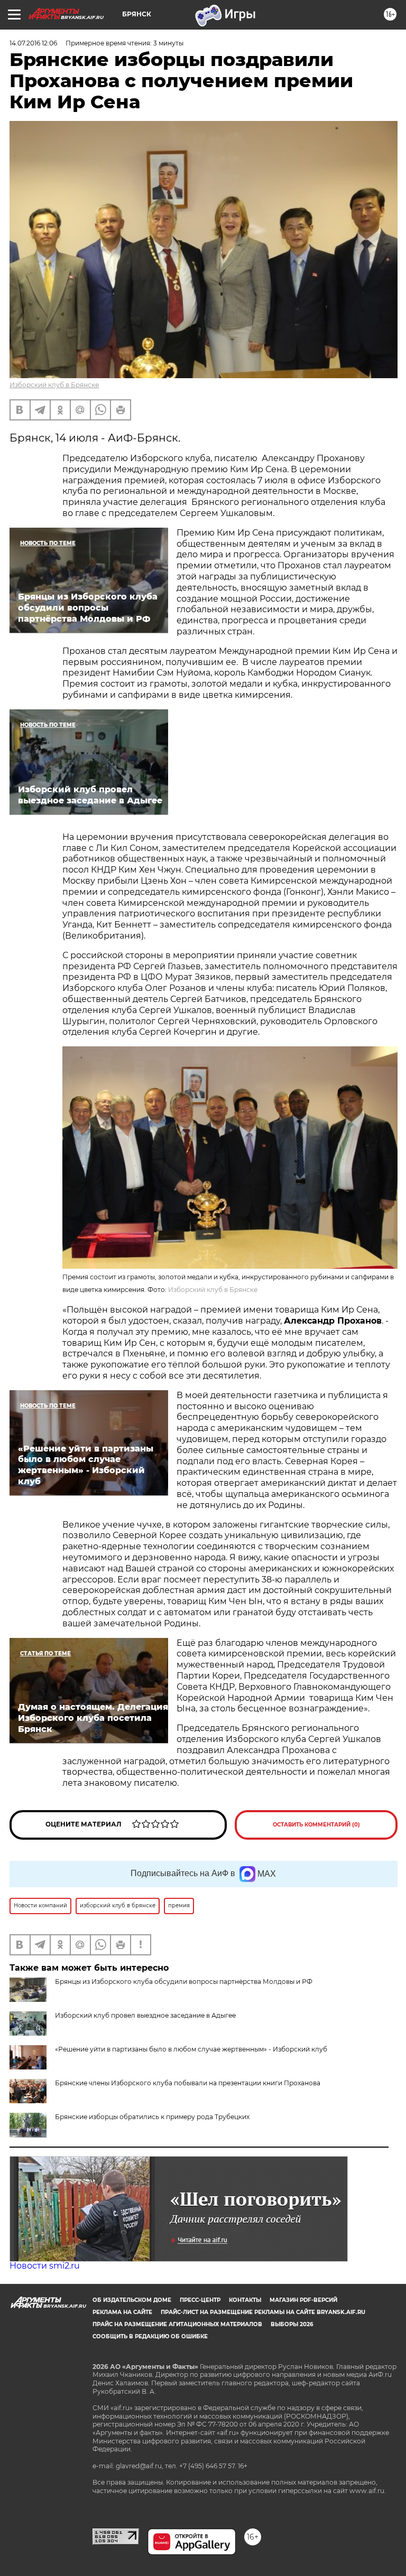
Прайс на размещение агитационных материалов (177, 2324)
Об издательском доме (132, 2300)
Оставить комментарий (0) (316, 1825)
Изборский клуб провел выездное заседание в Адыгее (145, 2015)
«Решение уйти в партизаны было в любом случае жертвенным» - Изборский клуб (191, 2049)
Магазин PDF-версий (303, 2300)
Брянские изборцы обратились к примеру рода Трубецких (152, 2117)
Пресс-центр (200, 2300)
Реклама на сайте (122, 2312)
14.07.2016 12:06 (33, 43)
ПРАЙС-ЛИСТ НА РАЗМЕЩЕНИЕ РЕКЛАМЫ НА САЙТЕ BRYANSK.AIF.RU (263, 2312)
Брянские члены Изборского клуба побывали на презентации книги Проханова (188, 2083)
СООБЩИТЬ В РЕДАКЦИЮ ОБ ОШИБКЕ (150, 2336)
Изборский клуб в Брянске (54, 385)
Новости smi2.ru (45, 2266)
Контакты (245, 2300)
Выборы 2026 (292, 2324)
